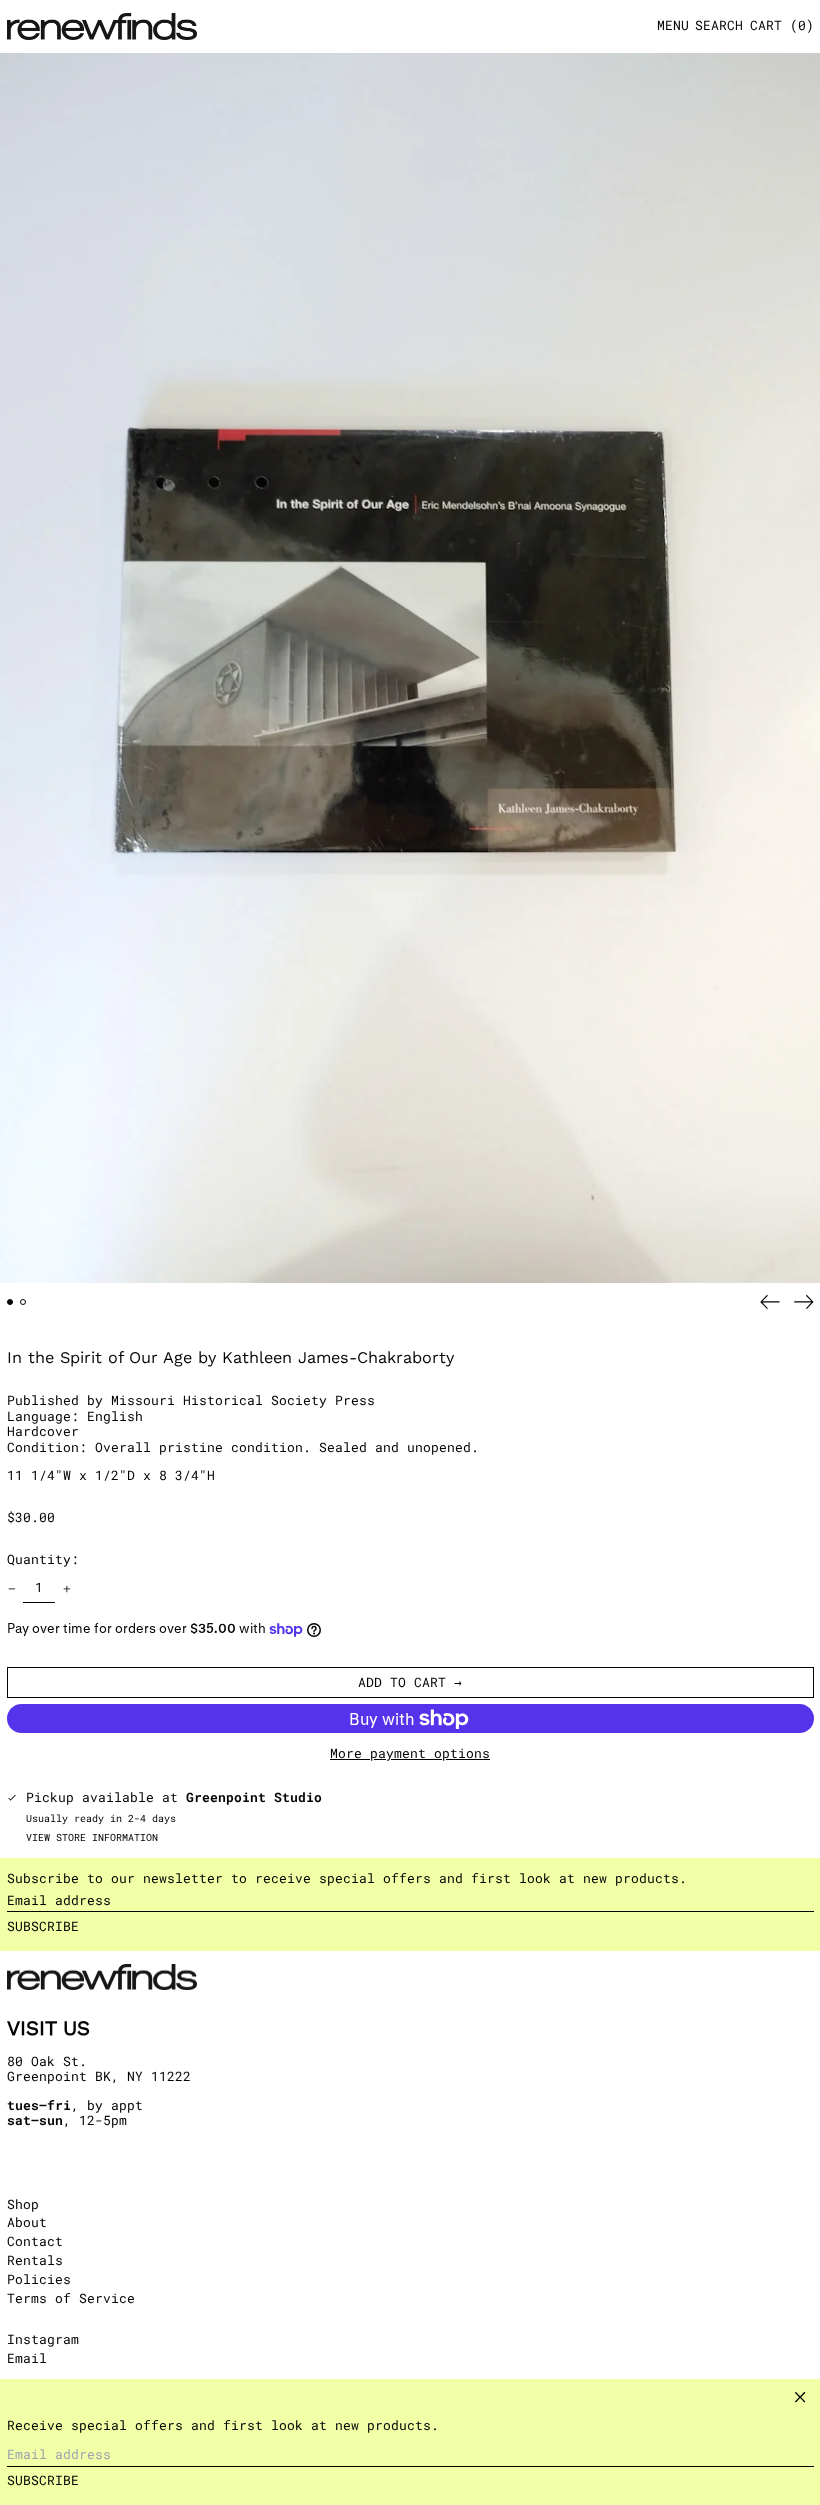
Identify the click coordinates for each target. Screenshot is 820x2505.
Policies (39, 2279)
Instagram (43, 2340)
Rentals (35, 2260)
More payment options (410, 1754)
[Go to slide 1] (10, 1302)
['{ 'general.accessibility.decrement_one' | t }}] (11, 1588)
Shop (23, 2204)
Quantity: (43, 1559)
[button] (719, 26)
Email (27, 2359)
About (27, 2222)
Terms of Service (71, 2298)
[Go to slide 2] (23, 1302)
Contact (35, 2241)
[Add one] (66, 1588)
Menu (673, 25)
